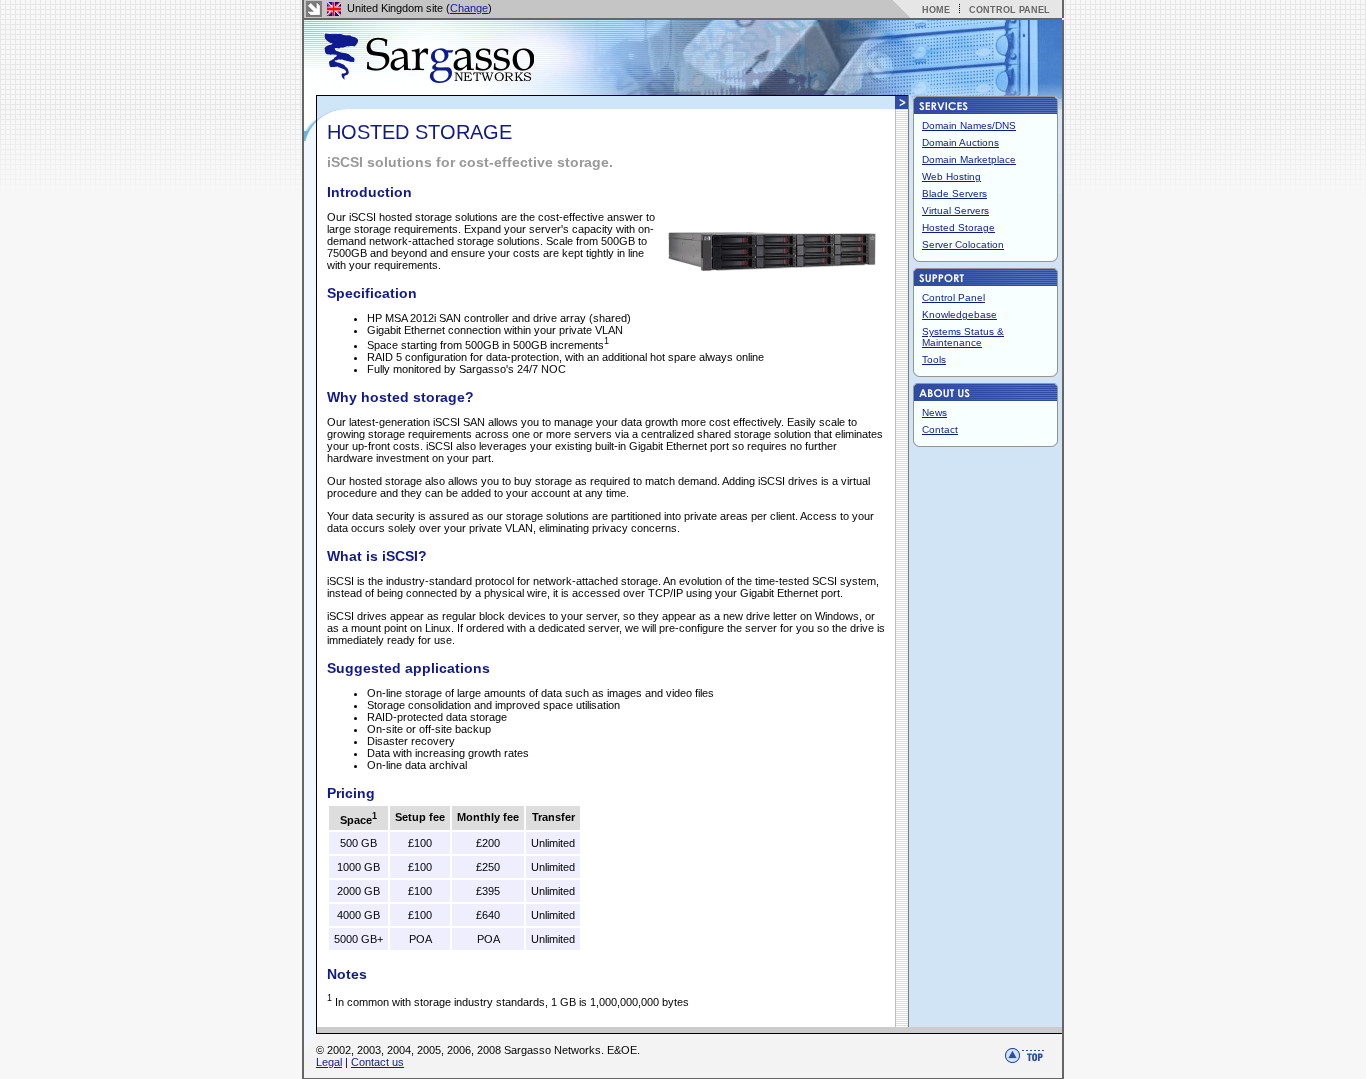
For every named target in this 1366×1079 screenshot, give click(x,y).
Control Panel (953, 297)
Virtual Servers (955, 210)
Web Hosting (951, 176)
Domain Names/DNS (969, 125)
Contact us (377, 1062)
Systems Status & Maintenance (963, 337)
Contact (940, 429)
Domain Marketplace (969, 159)
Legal (329, 1062)
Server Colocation (963, 244)
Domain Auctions (960, 142)
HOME (936, 10)
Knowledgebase (959, 314)
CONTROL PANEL (1009, 10)
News (934, 412)
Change (469, 8)
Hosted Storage (958, 227)
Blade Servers (954, 193)
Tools (934, 359)
